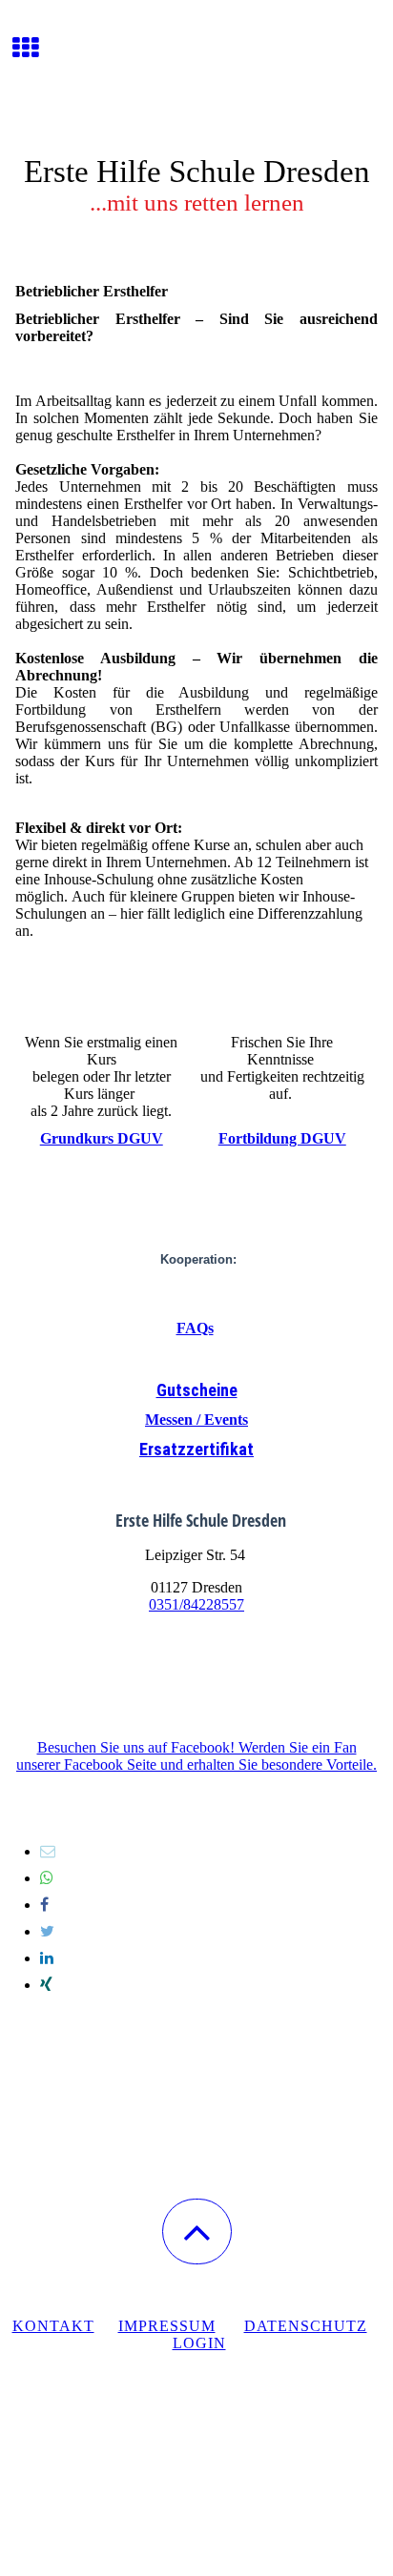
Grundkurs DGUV (102, 1138)
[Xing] (46, 1985)
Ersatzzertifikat (196, 1449)
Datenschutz (306, 2326)
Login (199, 2343)
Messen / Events (196, 1420)
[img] (196, 71)
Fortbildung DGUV (282, 1138)
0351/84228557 (196, 1604)
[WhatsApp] (47, 1878)
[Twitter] (47, 1931)
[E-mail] (48, 1851)
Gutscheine (197, 1390)
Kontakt (53, 2326)
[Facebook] (44, 1905)
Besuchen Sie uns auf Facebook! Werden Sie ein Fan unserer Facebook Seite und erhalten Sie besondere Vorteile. (196, 1756)
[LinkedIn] (47, 1958)
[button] (197, 2231)
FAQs (195, 1328)
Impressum (167, 2326)
